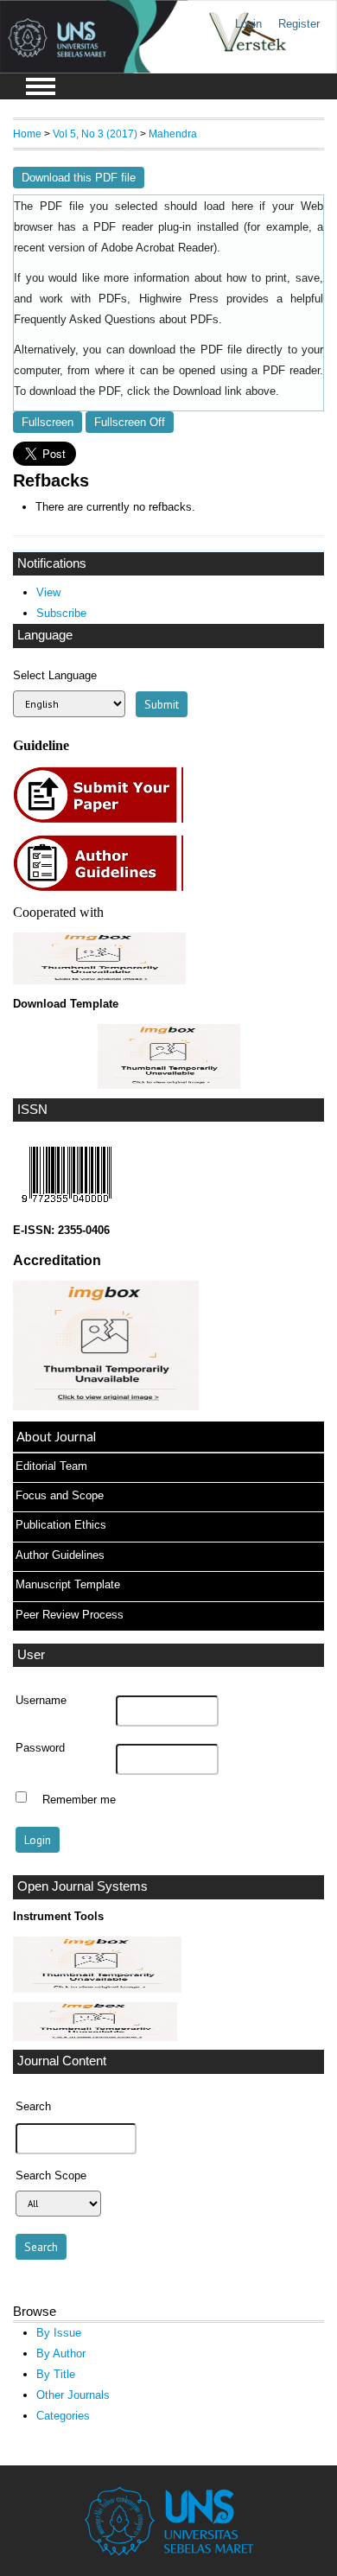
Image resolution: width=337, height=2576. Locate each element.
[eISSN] (67, 1207)
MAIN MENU (41, 86)
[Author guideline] (103, 889)
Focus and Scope (60, 1495)
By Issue (59, 2333)
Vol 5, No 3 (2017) (95, 134)
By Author (61, 2353)
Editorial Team (51, 1466)
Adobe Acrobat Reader (157, 248)
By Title (56, 2374)
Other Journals (73, 2395)
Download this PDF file (79, 178)
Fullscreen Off (130, 422)
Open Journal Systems (83, 1886)
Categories (63, 2416)
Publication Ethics (61, 1525)
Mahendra (173, 134)
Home (27, 134)
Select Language (55, 675)
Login (248, 24)
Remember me (79, 1799)
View (48, 592)
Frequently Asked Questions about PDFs (116, 320)
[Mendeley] (95, 2037)
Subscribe (61, 613)
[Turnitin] (97, 1989)
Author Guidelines (60, 1555)
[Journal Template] (168, 1056)
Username (41, 1701)
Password (40, 1748)
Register (299, 24)
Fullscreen (48, 422)
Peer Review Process (70, 1615)
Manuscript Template (68, 1584)
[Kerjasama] (99, 980)
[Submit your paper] (103, 821)
